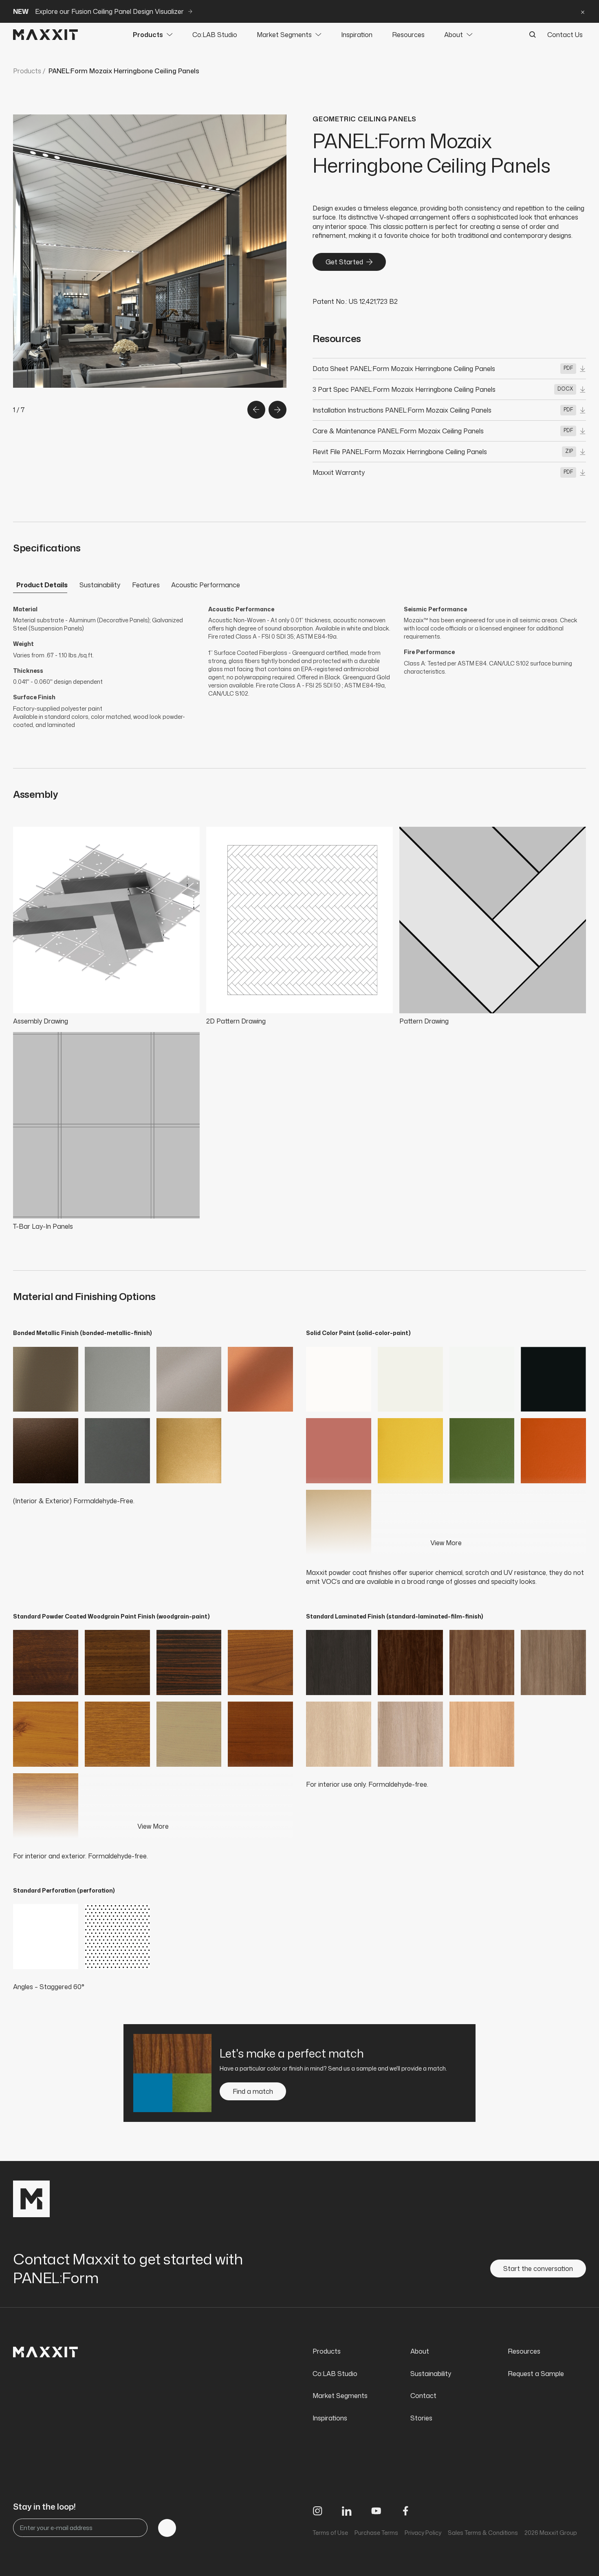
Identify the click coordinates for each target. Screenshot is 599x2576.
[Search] (533, 35)
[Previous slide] (256, 410)
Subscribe (167, 2528)
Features (146, 585)
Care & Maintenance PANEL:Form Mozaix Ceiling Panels (398, 431)
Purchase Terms (376, 2533)
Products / (29, 71)
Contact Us (565, 35)
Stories (421, 2418)
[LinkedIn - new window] (347, 2511)
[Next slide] (277, 410)
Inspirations (330, 2418)
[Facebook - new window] (405, 2511)
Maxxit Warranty (339, 472)
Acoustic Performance (206, 585)
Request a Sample (536, 2374)
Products (148, 35)
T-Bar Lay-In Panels (43, 1226)
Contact (423, 2396)
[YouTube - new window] (376, 2511)
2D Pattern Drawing (236, 1021)
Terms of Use (330, 2533)
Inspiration (357, 35)
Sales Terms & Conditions (483, 2533)
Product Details (42, 585)
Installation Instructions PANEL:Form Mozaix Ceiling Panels (402, 410)
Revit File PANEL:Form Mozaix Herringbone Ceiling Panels (400, 452)
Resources (408, 35)
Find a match (253, 2091)
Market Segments (284, 35)
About (454, 35)
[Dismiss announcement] (583, 11)
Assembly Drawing (41, 1021)
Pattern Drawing (424, 1021)
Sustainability (100, 585)
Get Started (344, 262)
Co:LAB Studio (215, 35)
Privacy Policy (423, 2533)
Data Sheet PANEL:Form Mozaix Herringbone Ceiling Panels (404, 369)
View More (446, 1543)
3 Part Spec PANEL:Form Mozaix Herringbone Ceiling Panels (404, 389)
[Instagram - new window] (317, 2511)
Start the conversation (538, 2269)
